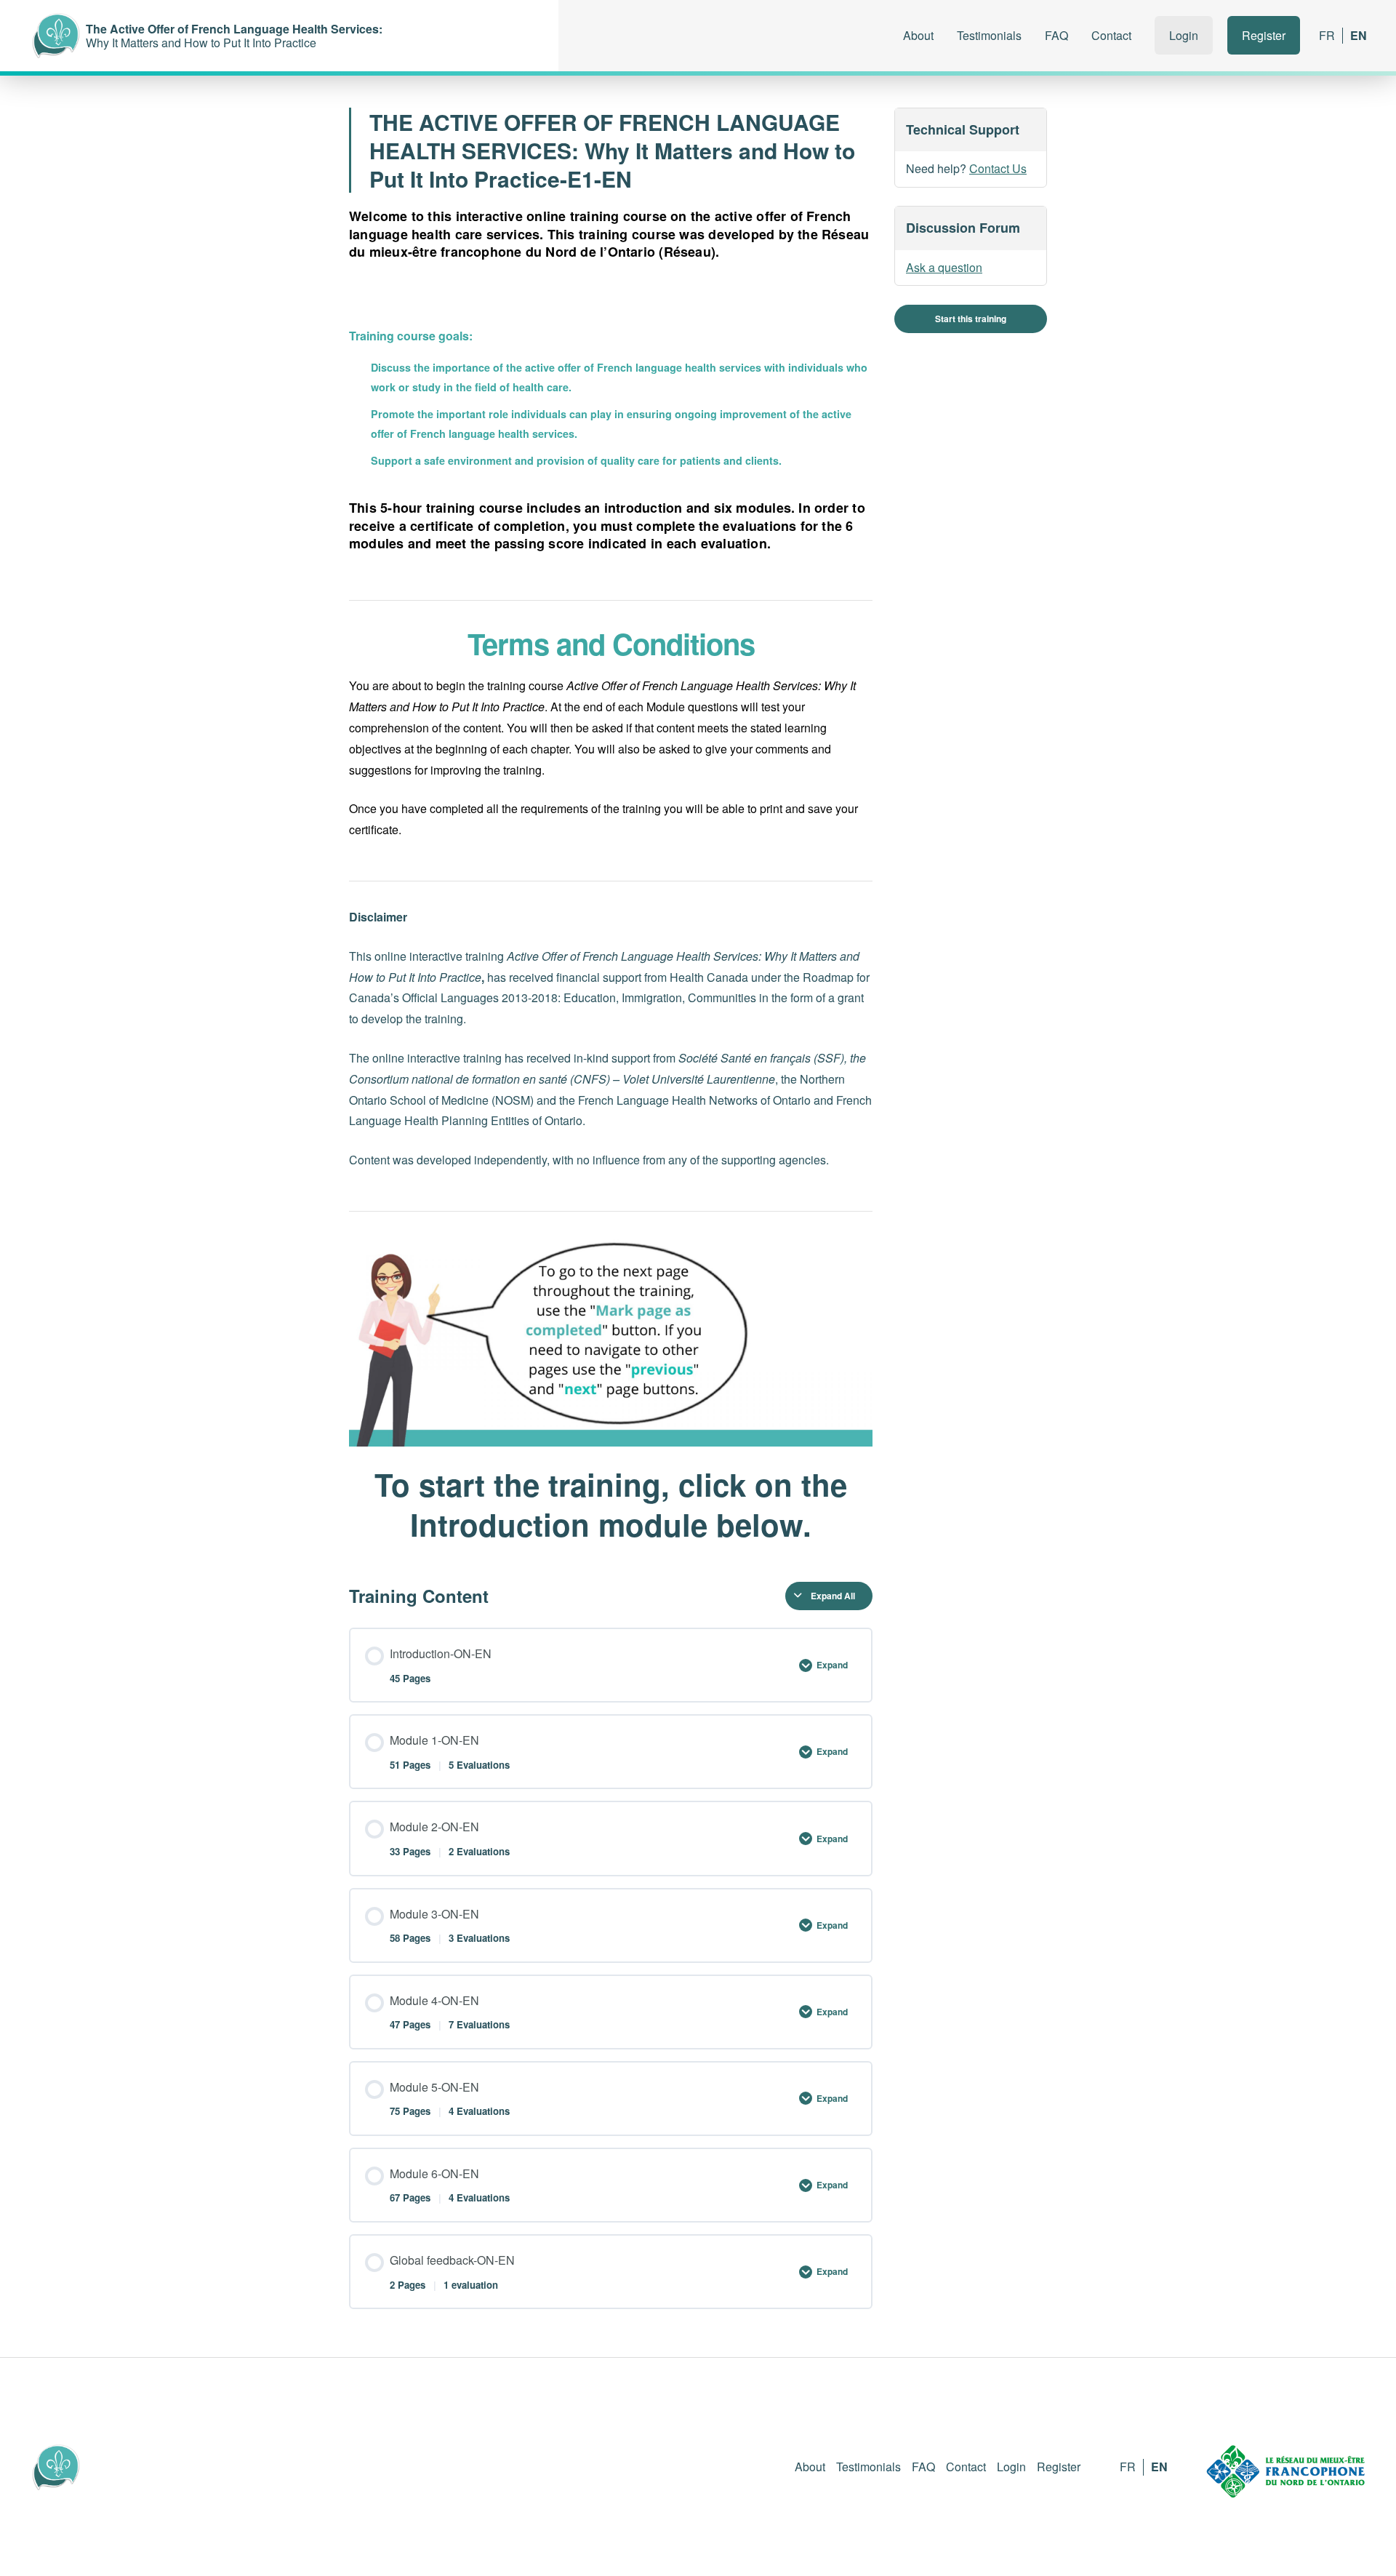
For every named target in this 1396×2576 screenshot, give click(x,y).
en (1359, 35)
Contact (1111, 35)
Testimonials (989, 35)
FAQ (1056, 35)
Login (1184, 35)
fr (1327, 35)
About (918, 35)
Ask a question (944, 267)
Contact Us (998, 169)
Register (1264, 35)
